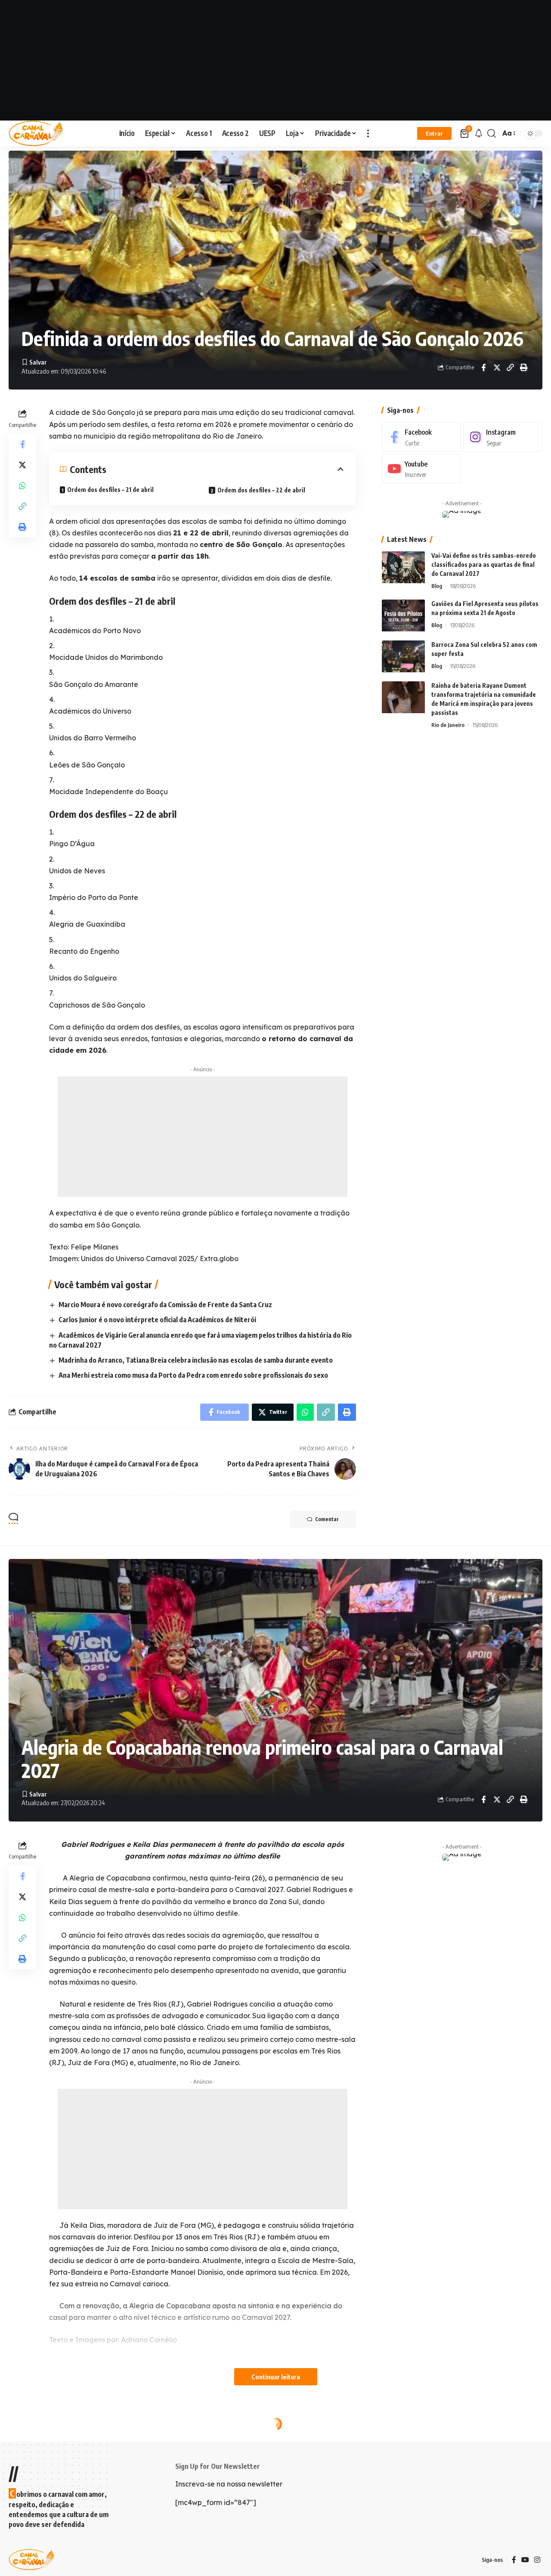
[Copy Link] (510, 368)
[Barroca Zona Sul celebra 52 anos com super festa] (403, 657)
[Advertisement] (275, 60)
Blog (437, 586)
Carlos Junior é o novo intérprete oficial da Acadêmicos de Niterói (157, 1320)
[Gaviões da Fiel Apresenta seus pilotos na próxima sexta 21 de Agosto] (403, 616)
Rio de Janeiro (448, 725)
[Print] (523, 368)
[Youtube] (421, 469)
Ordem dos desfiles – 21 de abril (110, 490)
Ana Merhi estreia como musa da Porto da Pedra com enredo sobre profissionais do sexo (193, 1375)
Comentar (327, 1519)
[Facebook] (421, 437)
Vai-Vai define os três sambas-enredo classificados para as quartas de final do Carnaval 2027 (484, 565)
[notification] (479, 133)
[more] (368, 133)
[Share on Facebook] (483, 368)
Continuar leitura (276, 2377)
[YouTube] (525, 2560)
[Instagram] (503, 437)
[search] (492, 133)
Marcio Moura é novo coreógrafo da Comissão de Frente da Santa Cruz (165, 1305)
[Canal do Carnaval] (36, 133)
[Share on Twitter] (497, 368)
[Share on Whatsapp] (22, 486)
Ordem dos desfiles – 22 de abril (261, 490)
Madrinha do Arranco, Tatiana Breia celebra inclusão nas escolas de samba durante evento (196, 1360)
